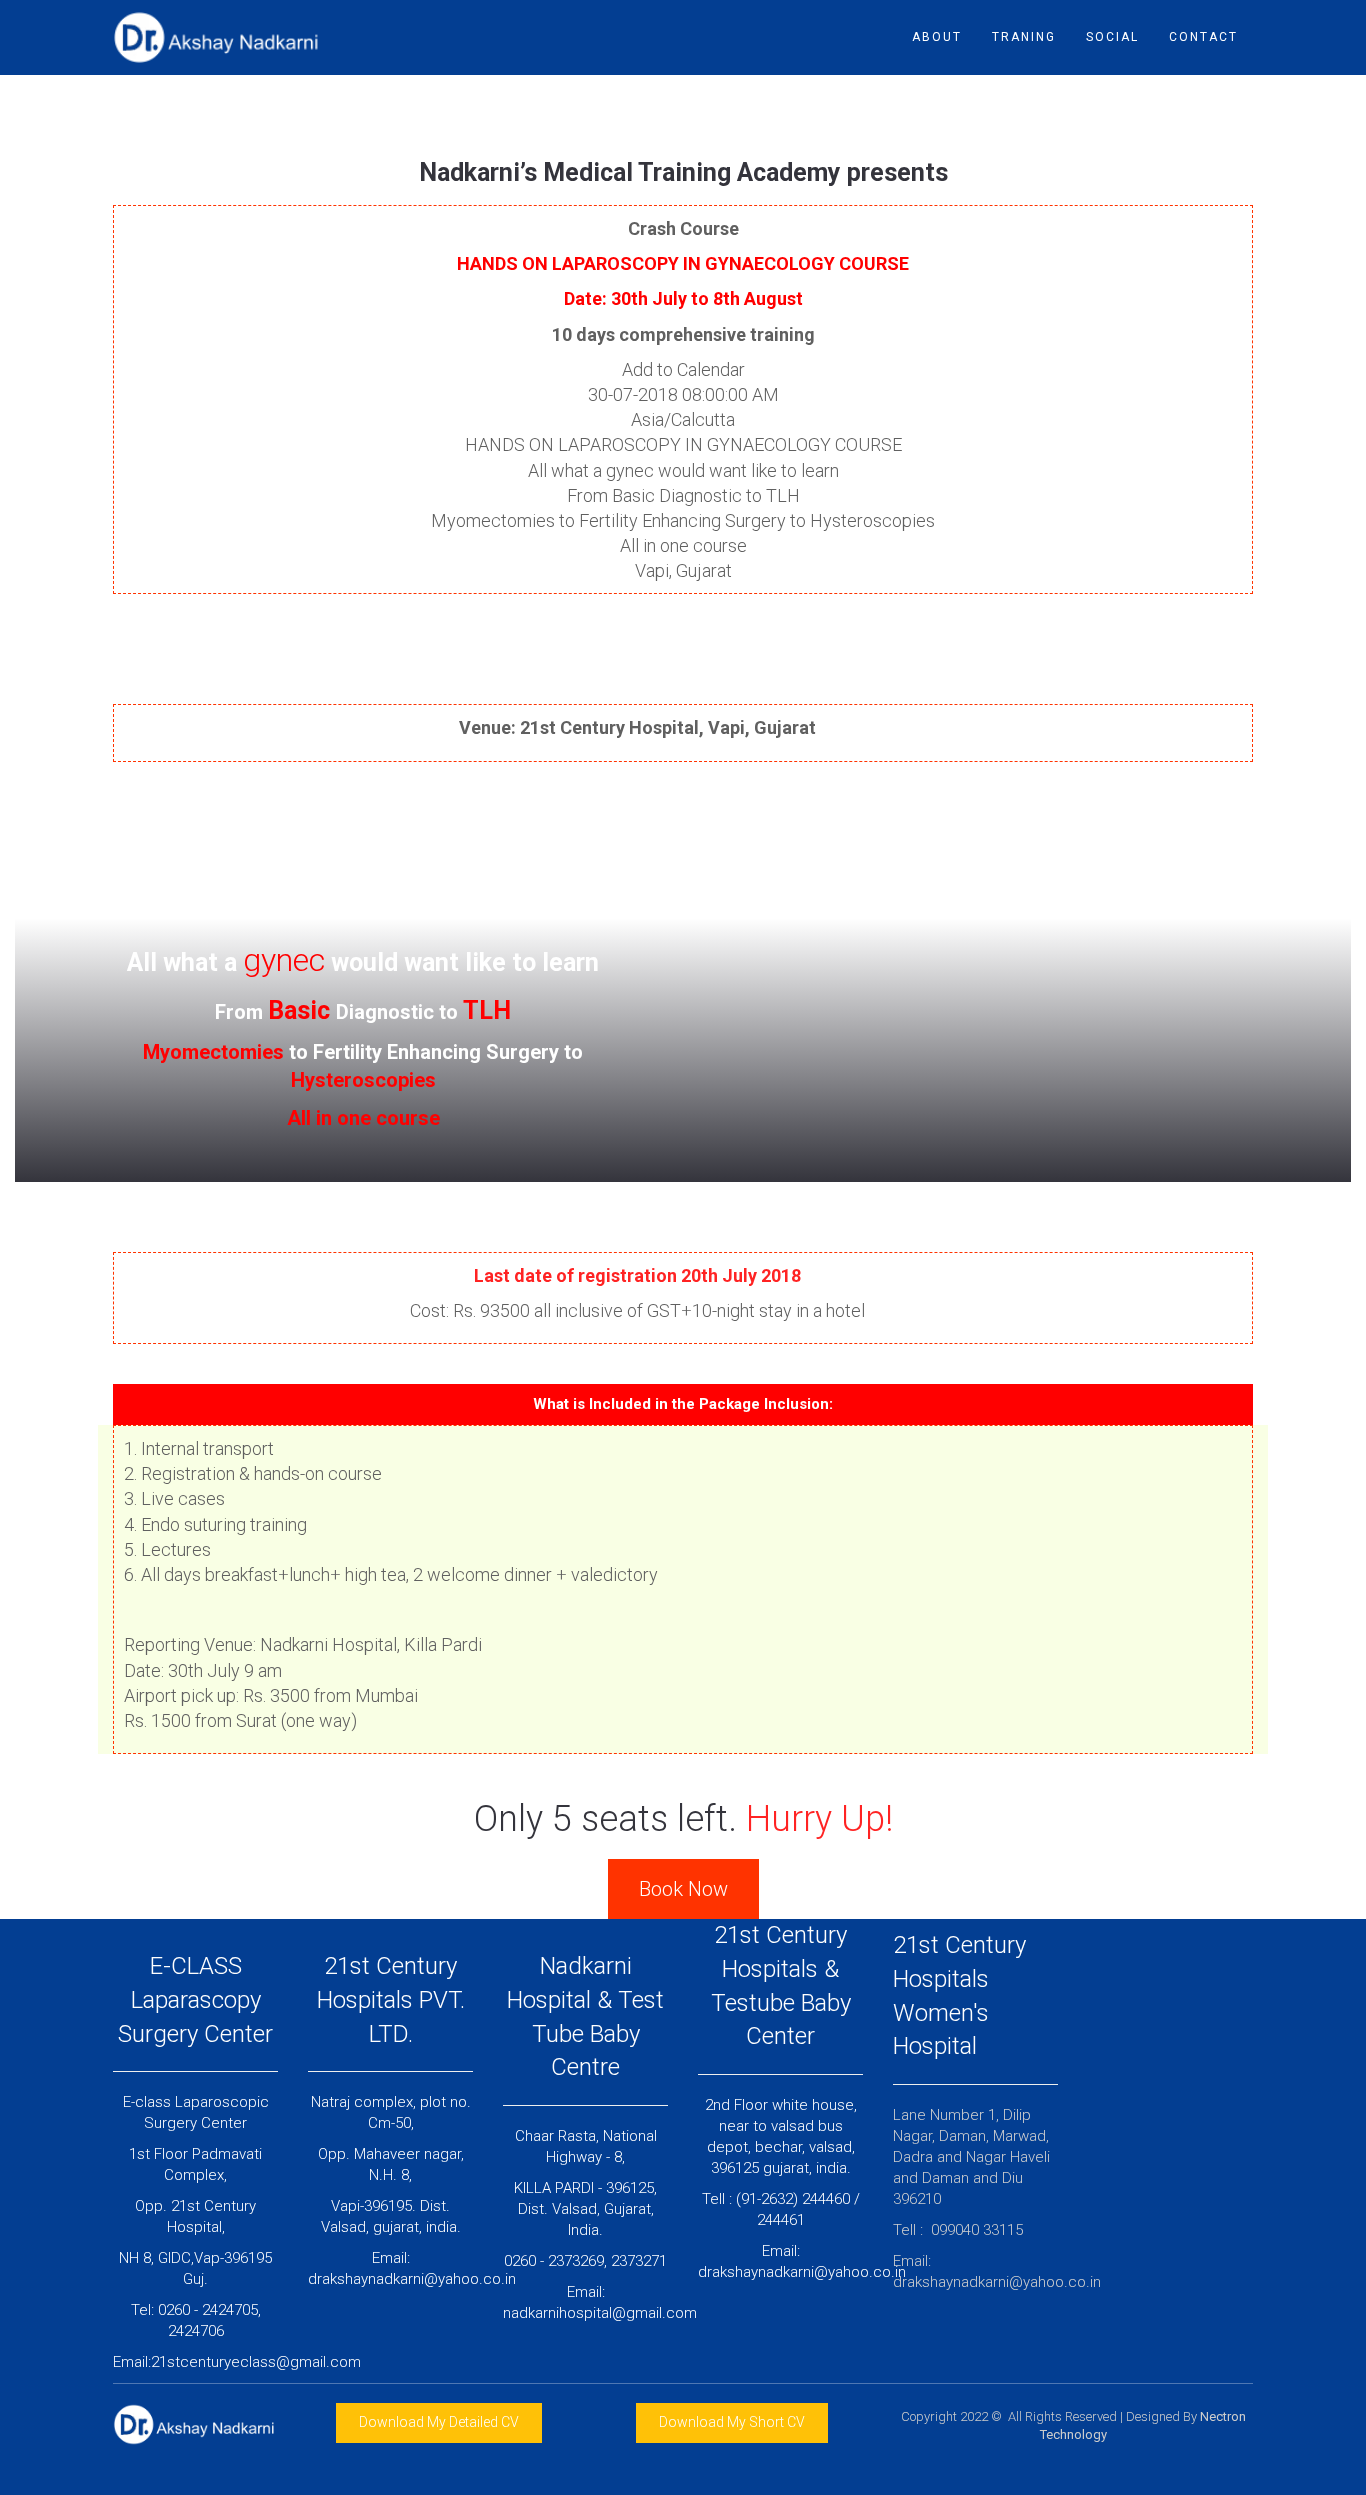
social (1112, 37)
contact (1203, 37)
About (937, 37)
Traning (1024, 37)
